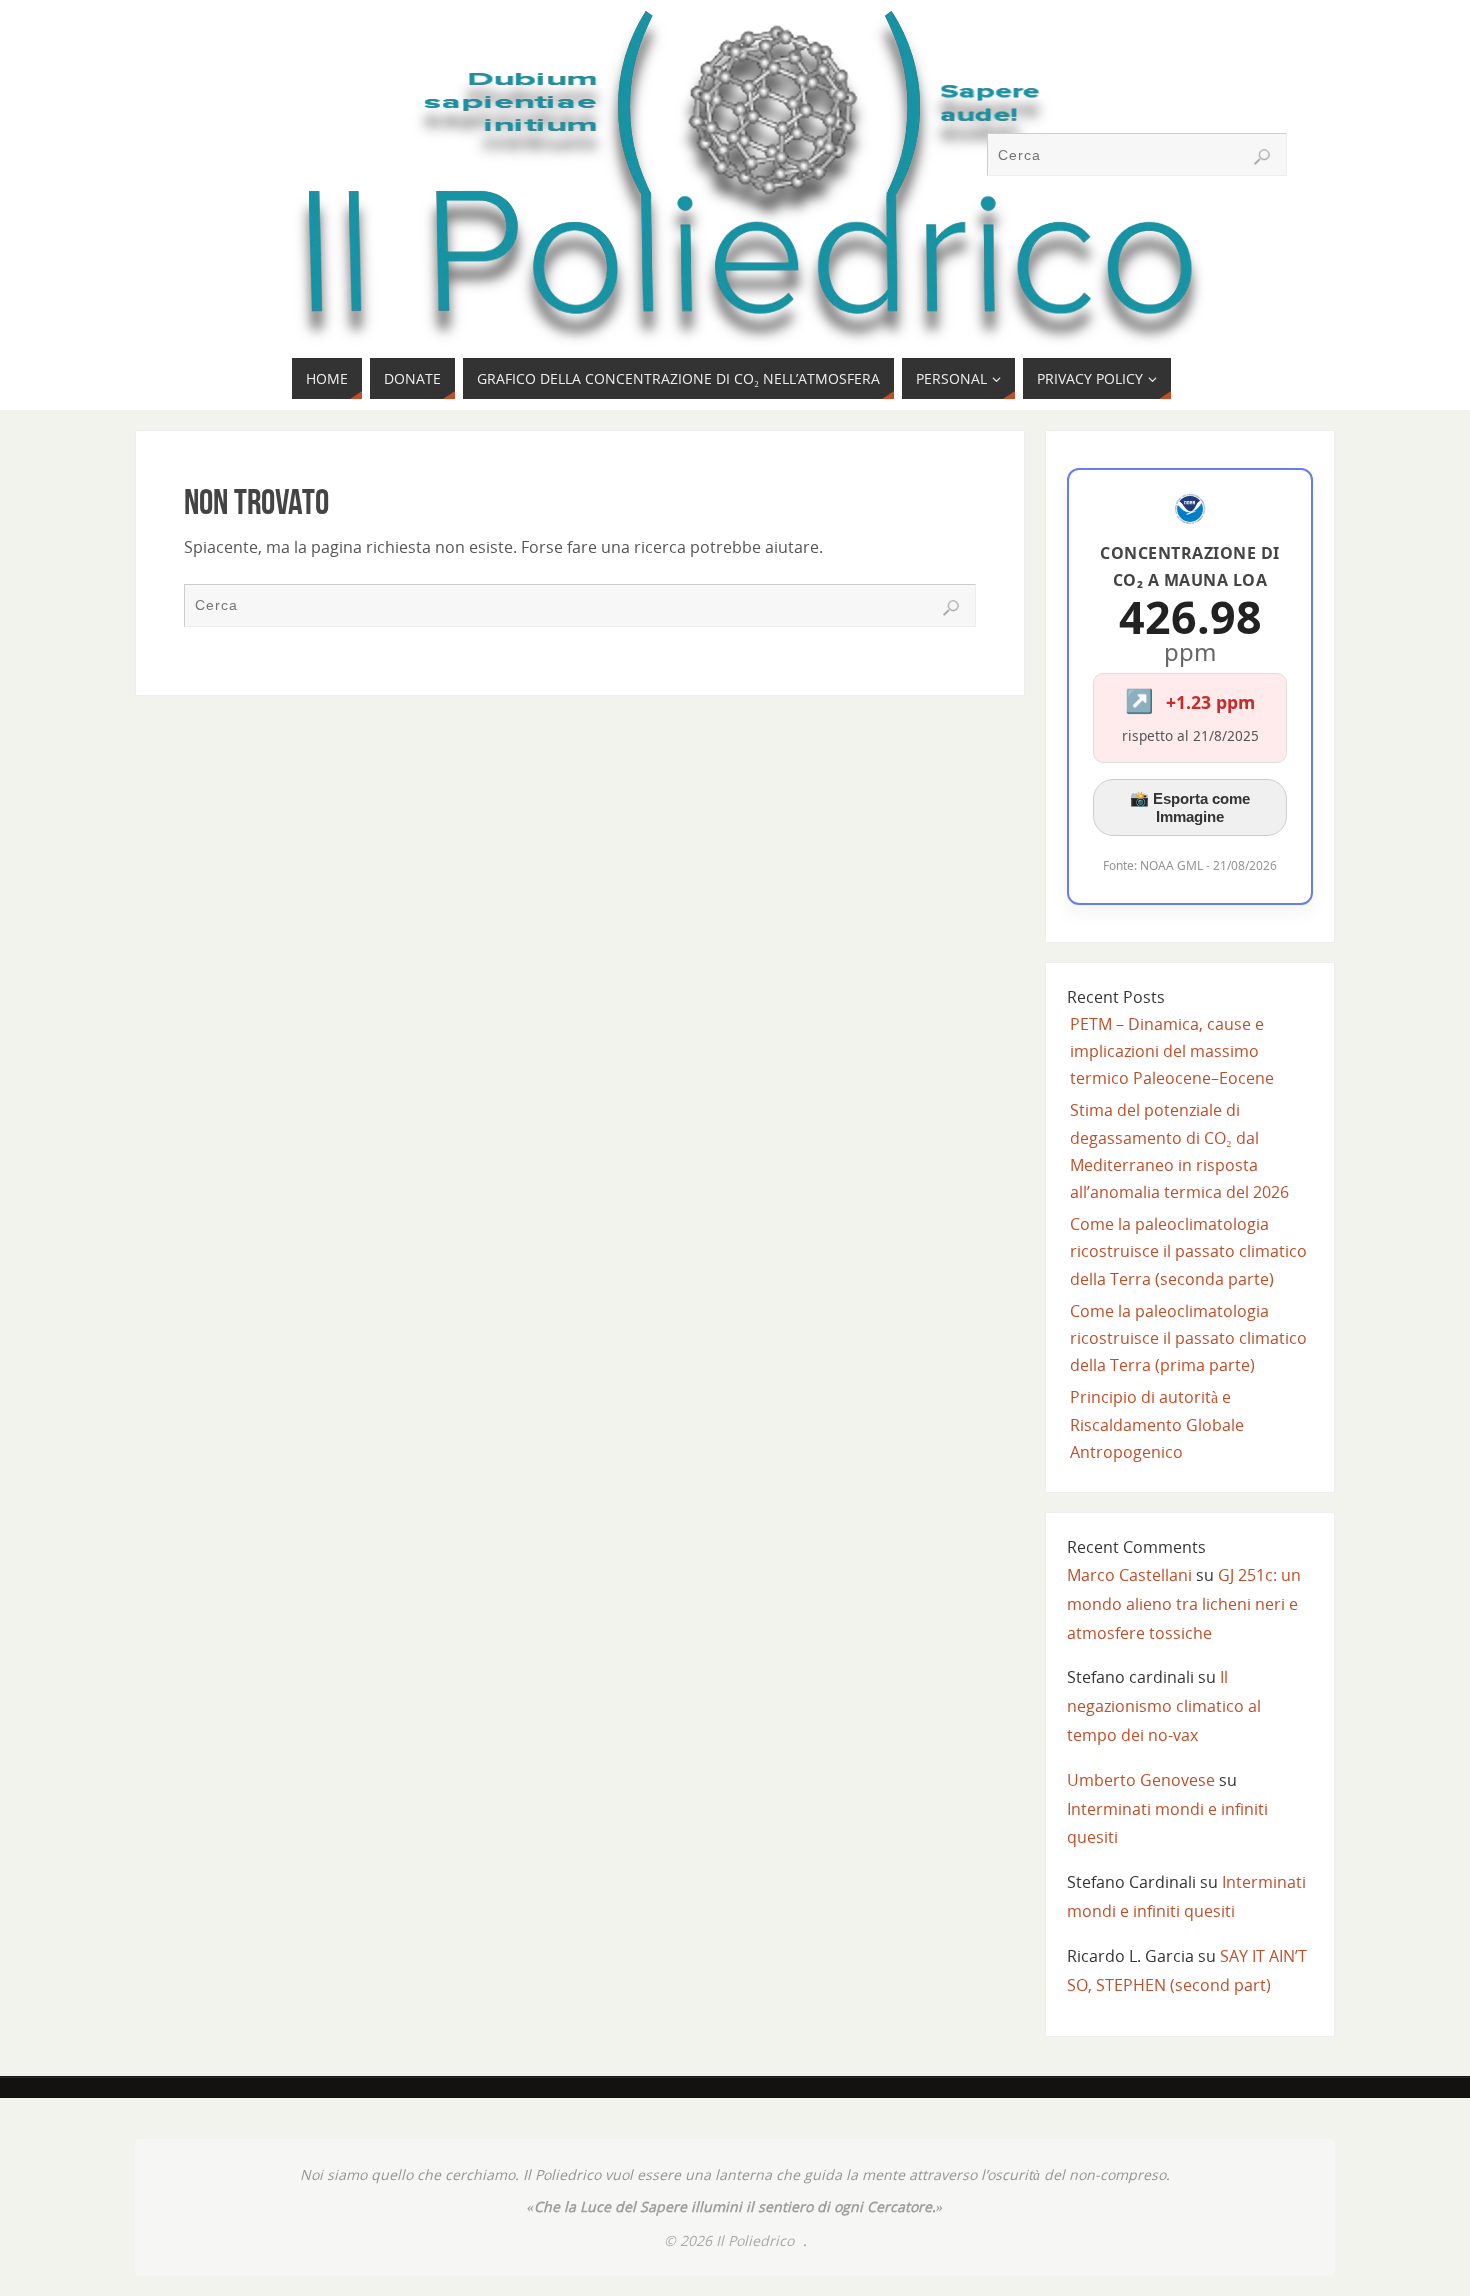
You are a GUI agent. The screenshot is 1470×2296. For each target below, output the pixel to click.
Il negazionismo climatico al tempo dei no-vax (1164, 1706)
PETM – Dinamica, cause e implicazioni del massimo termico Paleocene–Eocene (1172, 1051)
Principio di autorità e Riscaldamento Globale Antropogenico (1157, 1424)
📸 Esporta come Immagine (1190, 807)
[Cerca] (1262, 157)
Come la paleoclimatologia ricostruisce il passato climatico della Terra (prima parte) (1188, 1338)
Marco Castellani (1129, 1575)
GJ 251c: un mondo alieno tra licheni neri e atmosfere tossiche (1184, 1604)
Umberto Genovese (1141, 1780)
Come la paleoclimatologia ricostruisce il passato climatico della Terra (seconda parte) (1188, 1251)
